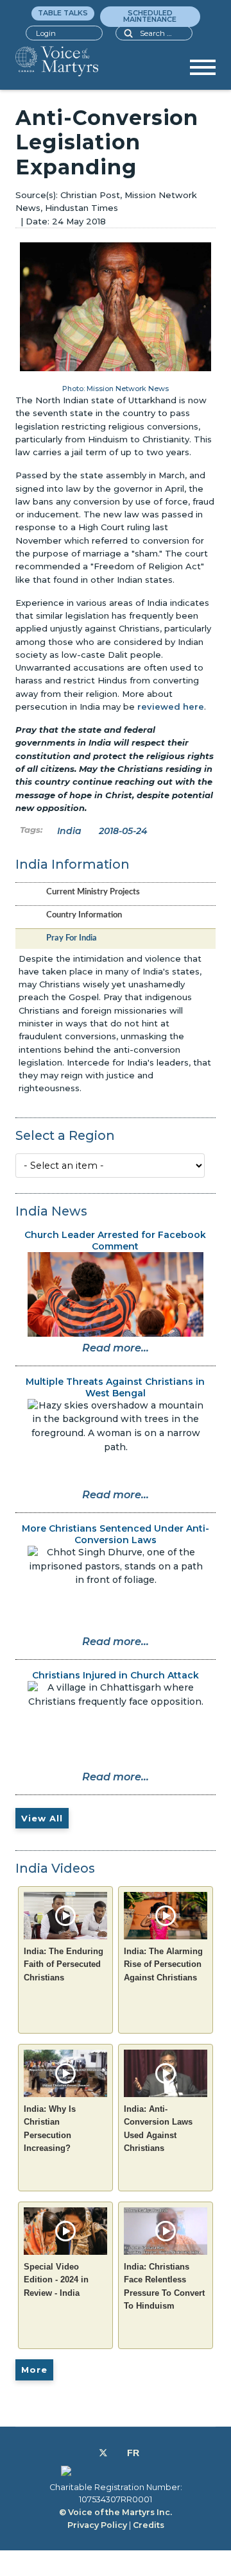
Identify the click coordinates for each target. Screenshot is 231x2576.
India (69, 831)
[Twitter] (103, 2453)
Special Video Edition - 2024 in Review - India (56, 2280)
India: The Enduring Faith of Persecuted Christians (64, 1964)
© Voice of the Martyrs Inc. (116, 2512)
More (34, 2370)
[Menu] (203, 72)
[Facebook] (89, 2453)
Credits (149, 2525)
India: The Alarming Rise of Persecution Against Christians (163, 1964)
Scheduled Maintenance (150, 16)
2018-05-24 (123, 831)
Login (46, 33)
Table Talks (63, 13)
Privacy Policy (97, 2525)
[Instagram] (117, 2453)
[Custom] (133, 2453)
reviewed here (171, 707)
